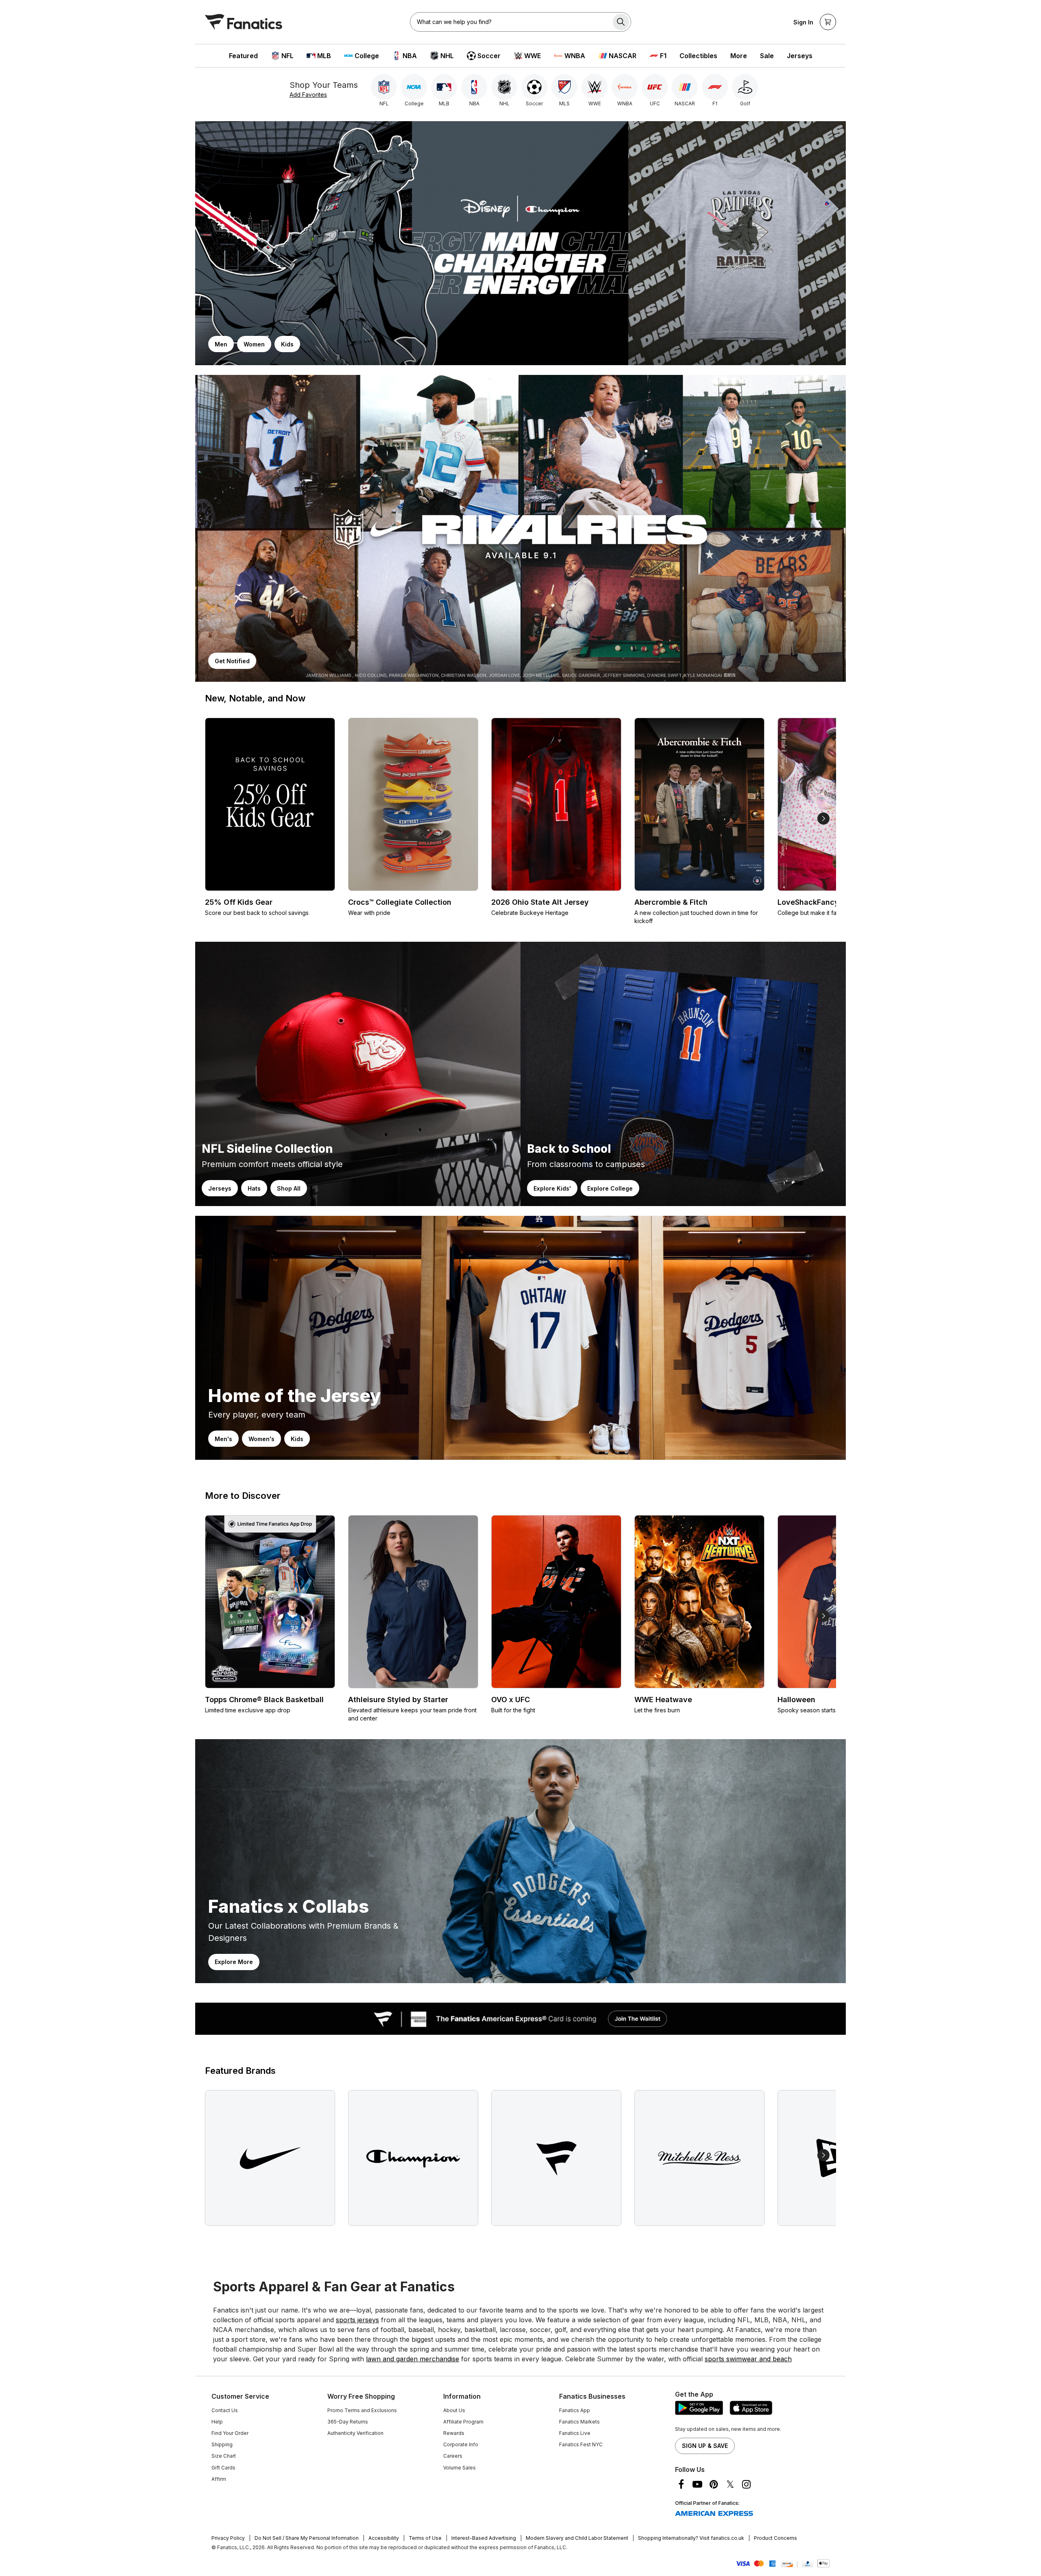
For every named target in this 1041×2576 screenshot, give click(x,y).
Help (217, 2422)
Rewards (454, 2433)
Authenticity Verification (355, 2433)
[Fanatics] (244, 22)
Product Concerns (775, 2538)
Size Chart (224, 2456)
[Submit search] (621, 22)
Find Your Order (230, 2433)
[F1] (715, 87)
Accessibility (384, 2538)
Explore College (610, 1188)
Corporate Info (461, 2444)
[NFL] (384, 87)
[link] (520, 243)
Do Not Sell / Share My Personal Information (307, 2538)
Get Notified (232, 661)
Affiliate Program (463, 2422)
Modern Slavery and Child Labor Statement (577, 2538)
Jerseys (220, 1188)
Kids (287, 344)
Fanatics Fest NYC (581, 2444)
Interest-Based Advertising (484, 2538)
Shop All (289, 1188)
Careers (453, 2456)
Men (221, 344)
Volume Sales (460, 2468)
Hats (254, 1188)
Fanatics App (575, 2410)
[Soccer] (534, 87)
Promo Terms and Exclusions (362, 2410)
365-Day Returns (348, 2422)
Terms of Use (425, 2538)
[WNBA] (625, 87)
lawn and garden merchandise (413, 2359)
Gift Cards (223, 2468)
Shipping (222, 2444)
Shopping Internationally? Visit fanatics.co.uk (691, 2538)
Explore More (234, 1962)
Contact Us (225, 2410)
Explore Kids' (552, 1188)
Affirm (219, 2479)
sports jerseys (357, 2320)
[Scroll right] (823, 819)
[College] (414, 87)
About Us (454, 2410)
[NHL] (504, 87)
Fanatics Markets (579, 2422)
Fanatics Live (575, 2433)
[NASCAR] (685, 87)
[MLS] (564, 87)
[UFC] (655, 87)
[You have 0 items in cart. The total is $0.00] (828, 22)
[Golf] (745, 87)
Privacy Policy (228, 2538)
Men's (223, 1439)
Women (254, 344)
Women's (261, 1439)
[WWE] (595, 87)
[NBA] (474, 87)
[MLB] (444, 87)
